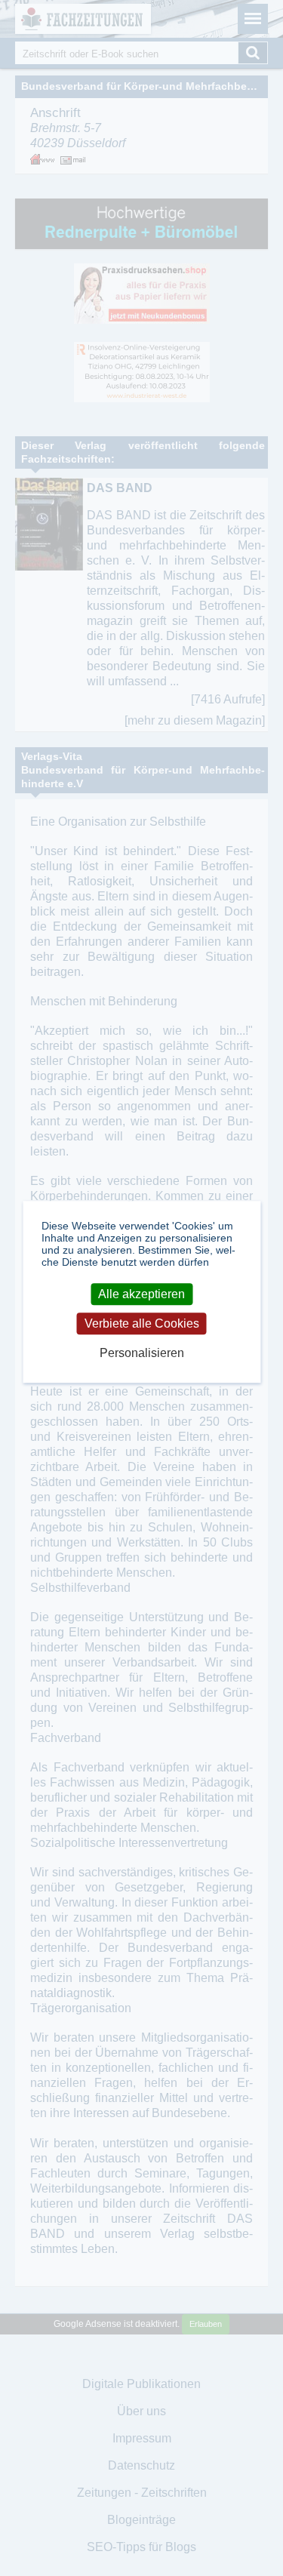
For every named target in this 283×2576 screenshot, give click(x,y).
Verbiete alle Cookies (142, 1323)
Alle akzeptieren (141, 1294)
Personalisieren (142, 1353)
